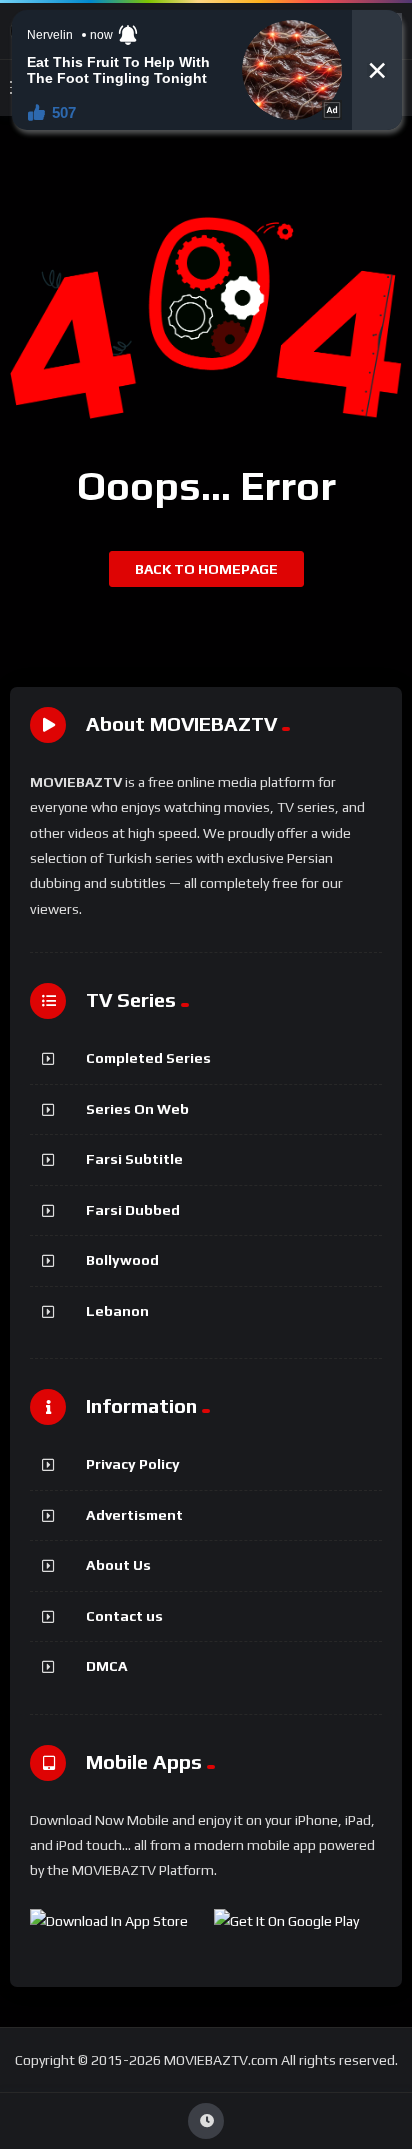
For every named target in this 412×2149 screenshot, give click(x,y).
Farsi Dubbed (133, 1210)
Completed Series (148, 1058)
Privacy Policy (133, 1464)
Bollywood (122, 1260)
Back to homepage (206, 569)
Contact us (124, 1616)
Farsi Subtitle (134, 1159)
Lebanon (117, 1311)
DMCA (107, 1666)
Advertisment (134, 1515)
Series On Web (137, 1109)
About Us (118, 1565)
